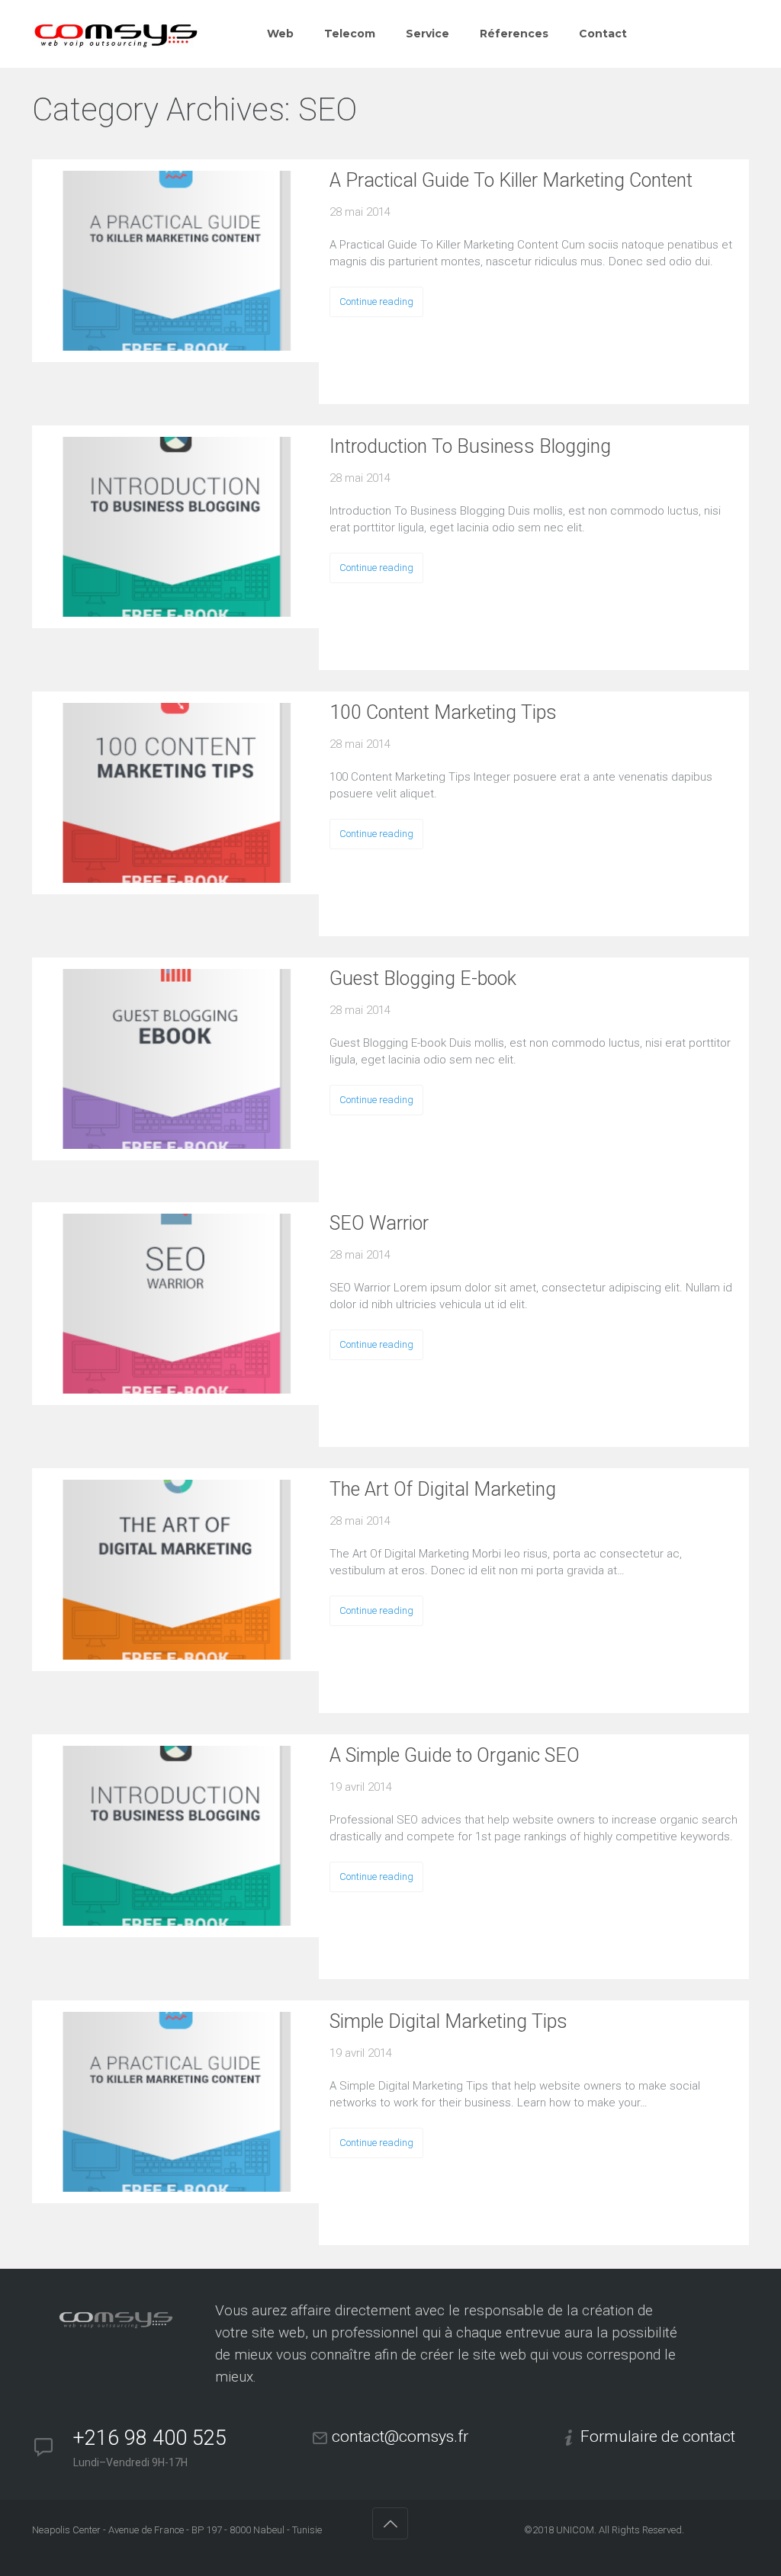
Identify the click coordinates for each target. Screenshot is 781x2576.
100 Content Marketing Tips (443, 712)
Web (280, 34)
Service (427, 34)
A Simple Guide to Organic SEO (455, 1755)
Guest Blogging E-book (423, 978)
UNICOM (575, 2530)
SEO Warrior (379, 1223)
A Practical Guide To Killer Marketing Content (511, 180)
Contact (603, 34)
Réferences (514, 34)
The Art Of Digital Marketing (443, 1489)
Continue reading (376, 302)
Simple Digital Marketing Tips (448, 2021)
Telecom (350, 34)
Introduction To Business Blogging (470, 446)
